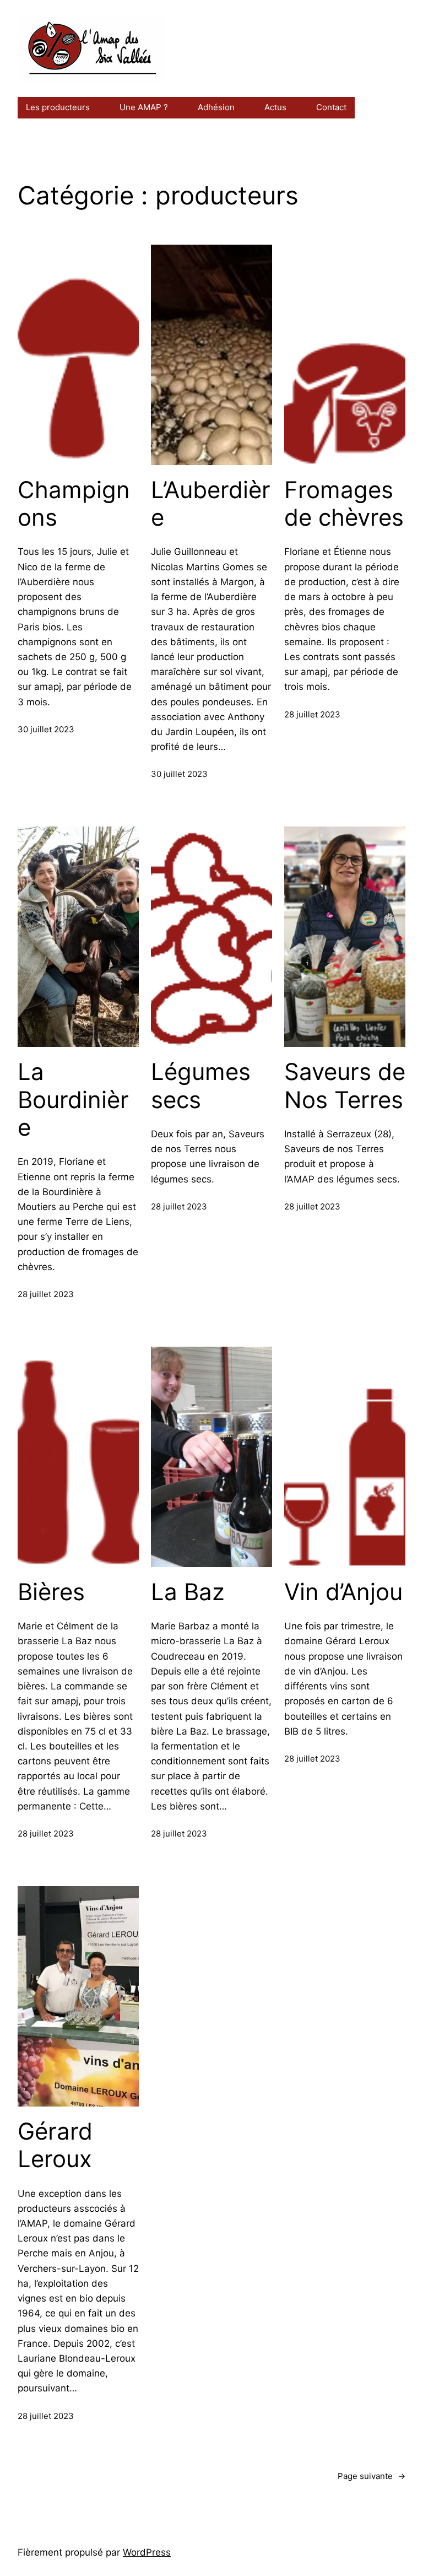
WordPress (147, 2552)
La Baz (188, 1592)
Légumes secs (201, 1086)
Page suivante (372, 2476)
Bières (51, 1592)
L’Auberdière (211, 504)
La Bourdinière (73, 1100)
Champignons (74, 504)
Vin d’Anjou (343, 1592)
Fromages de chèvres (344, 504)
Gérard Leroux (55, 2145)
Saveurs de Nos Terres (345, 1086)
